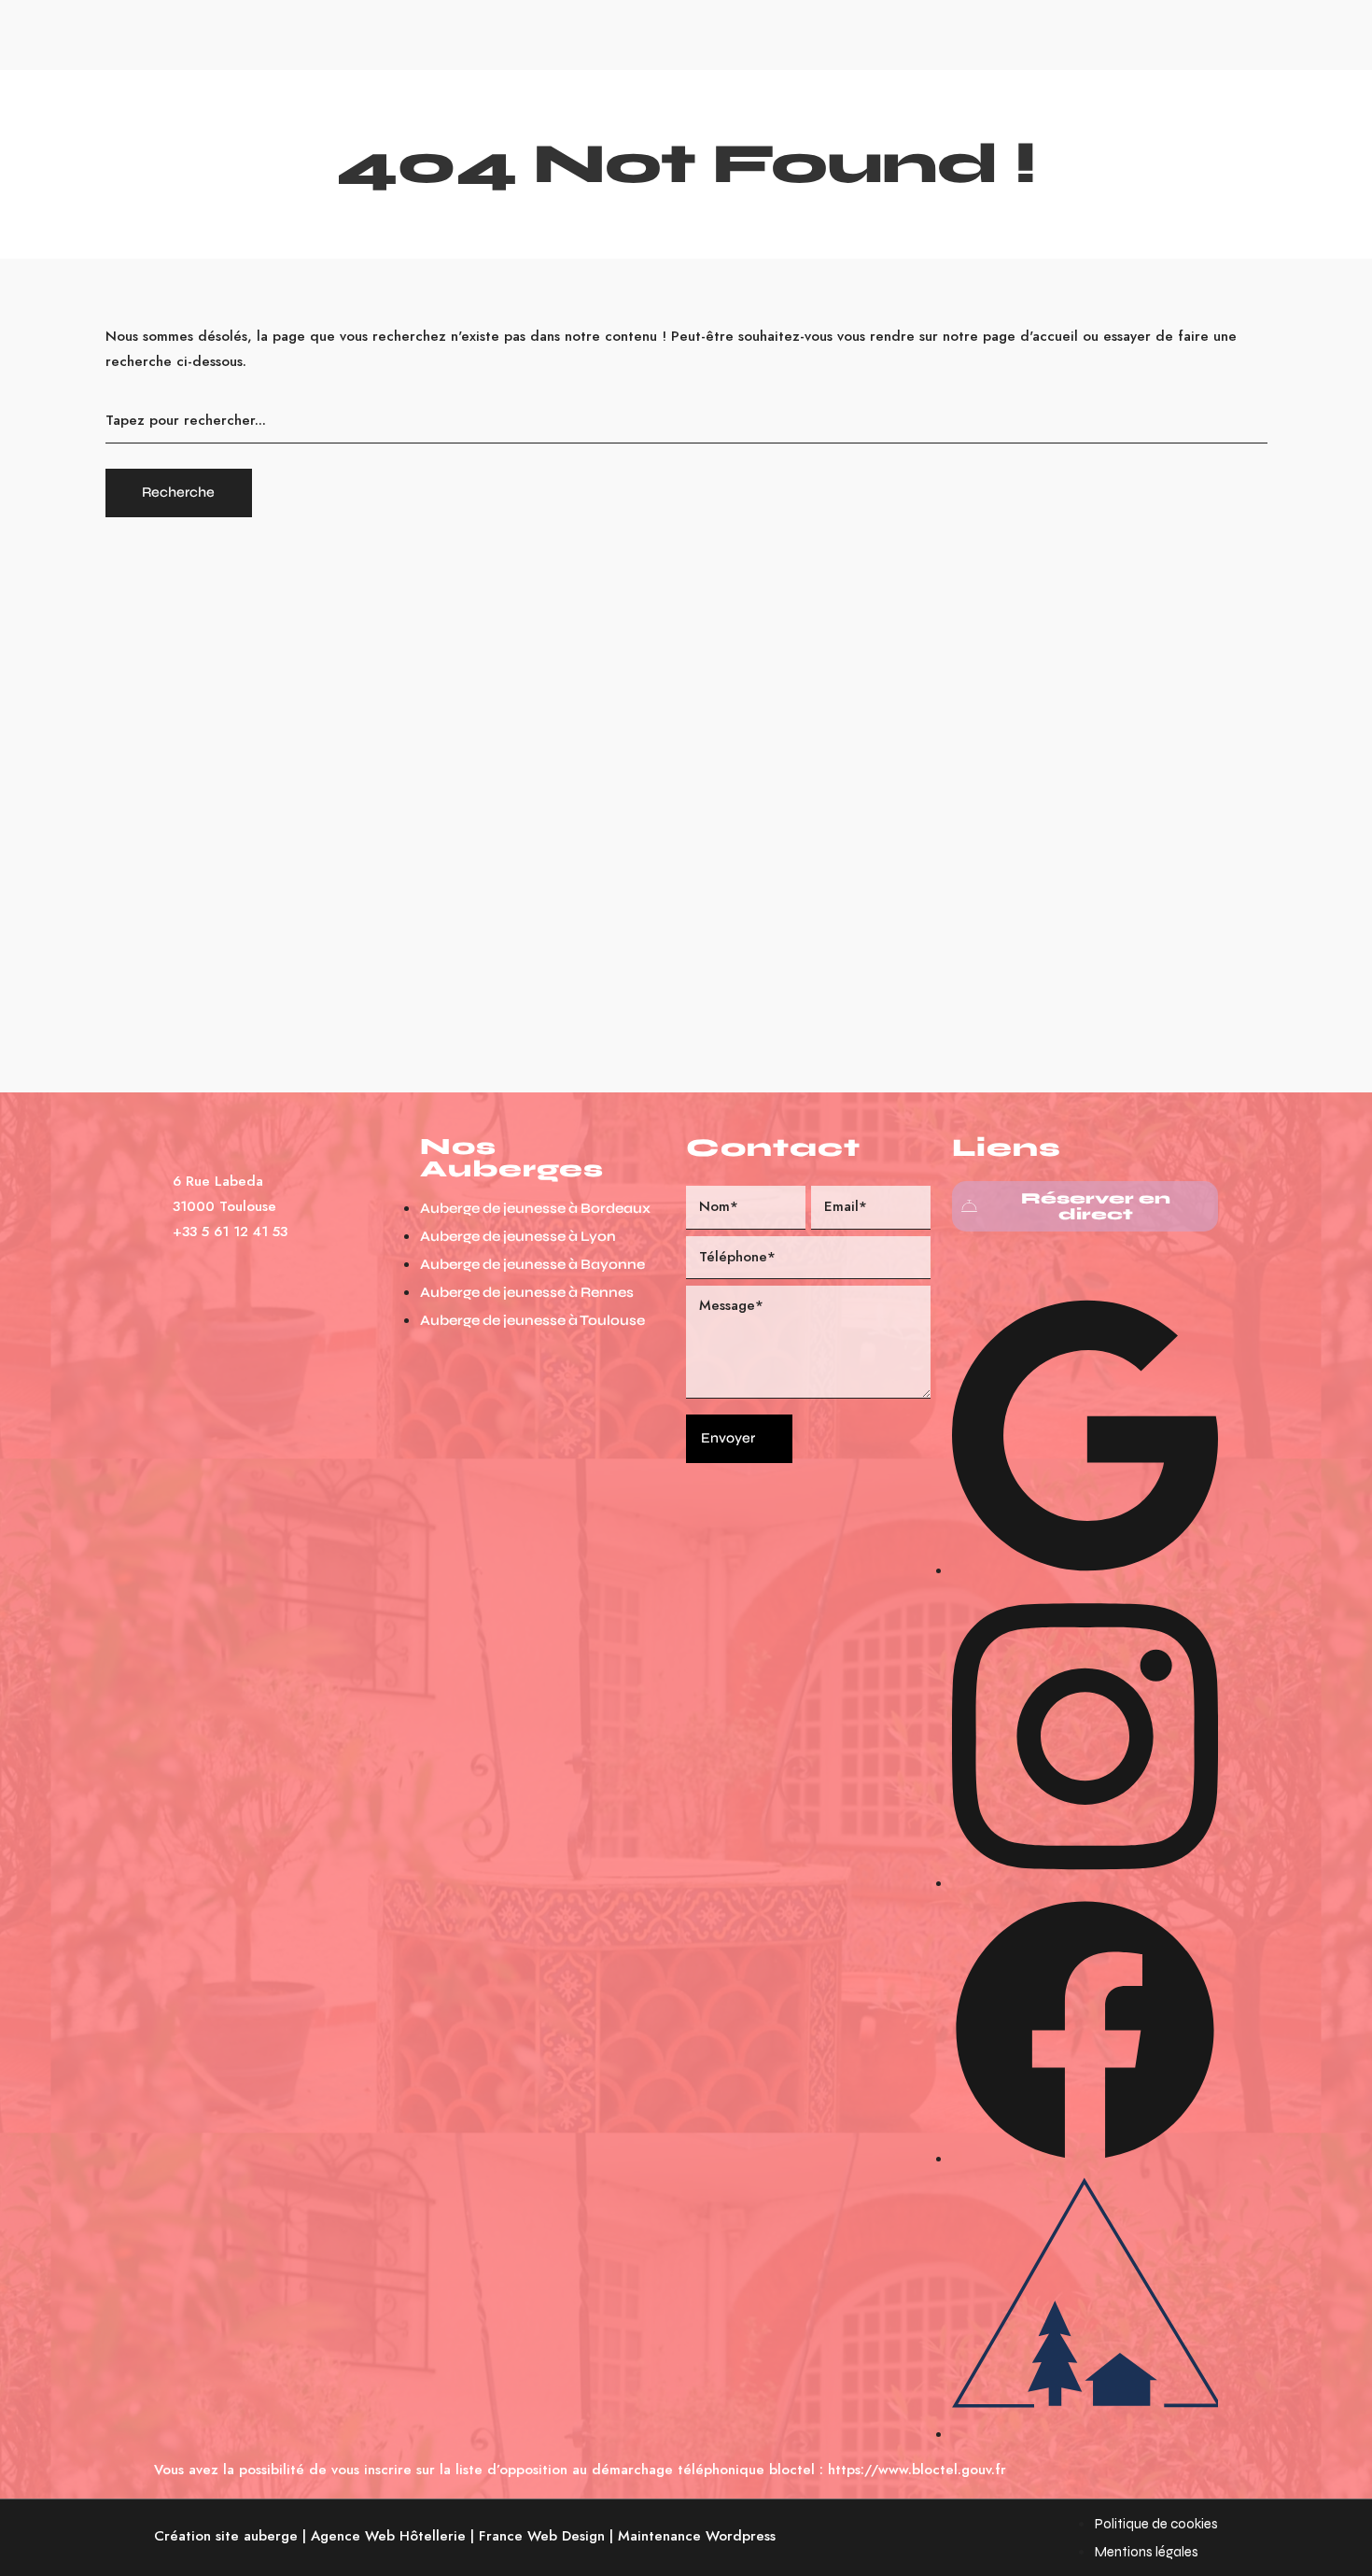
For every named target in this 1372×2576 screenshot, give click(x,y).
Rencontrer (666, 32)
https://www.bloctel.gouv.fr (917, 2470)
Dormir (578, 32)
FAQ (900, 32)
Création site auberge (226, 2536)
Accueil (504, 32)
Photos (837, 32)
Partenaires (980, 32)
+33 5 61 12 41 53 (230, 1232)
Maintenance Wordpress (697, 2536)
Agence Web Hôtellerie (388, 2536)
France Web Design (542, 2536)
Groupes (759, 32)
